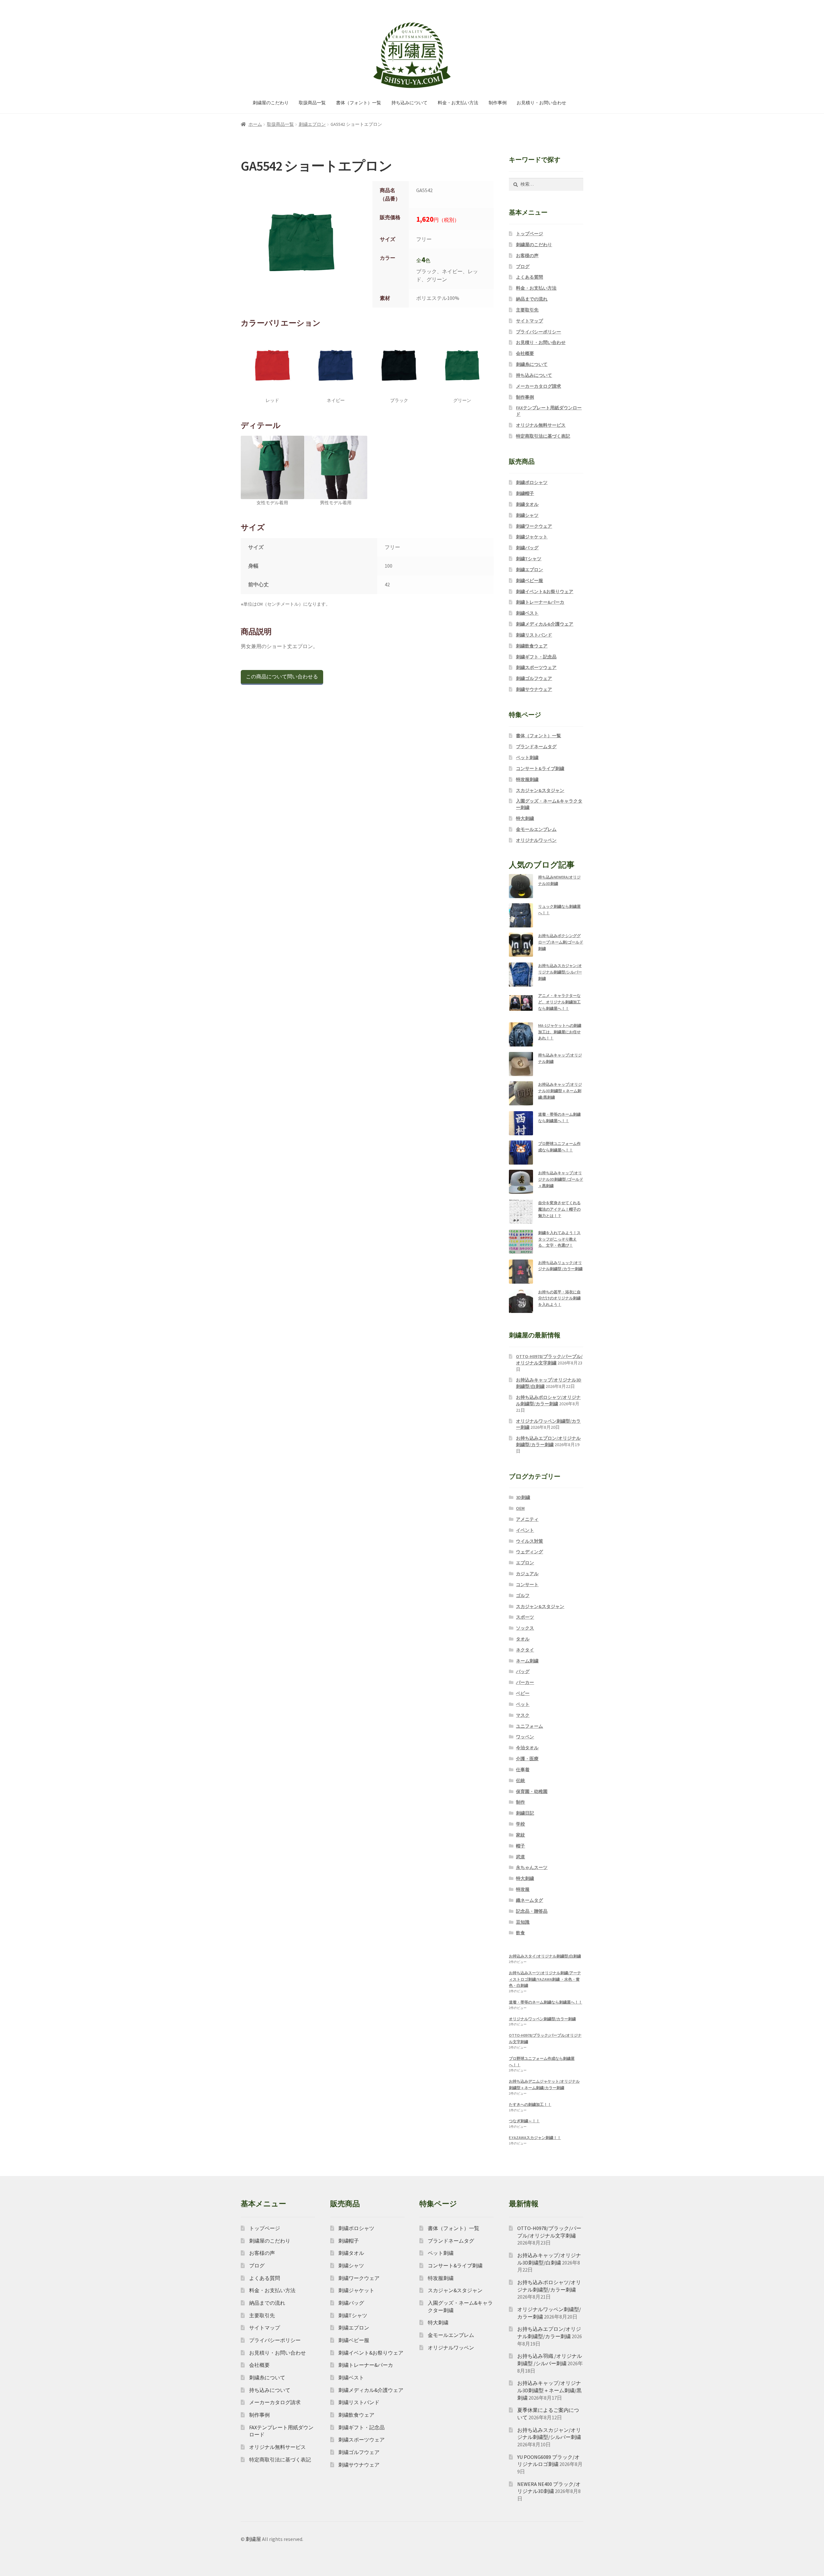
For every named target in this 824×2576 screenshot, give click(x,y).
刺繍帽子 (525, 493)
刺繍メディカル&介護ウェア (545, 624)
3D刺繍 (523, 1497)
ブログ (523, 266)
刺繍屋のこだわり (271, 103)
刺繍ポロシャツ (532, 482)
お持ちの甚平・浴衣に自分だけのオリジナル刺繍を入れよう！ (559, 1298)
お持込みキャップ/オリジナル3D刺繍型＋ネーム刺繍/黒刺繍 (560, 1091)
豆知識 (523, 1922)
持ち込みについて (409, 103)
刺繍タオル (527, 504)
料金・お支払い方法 (458, 103)
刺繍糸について (532, 364)
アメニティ (527, 1519)
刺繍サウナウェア (534, 689)
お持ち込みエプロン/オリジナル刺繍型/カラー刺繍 (548, 1441)
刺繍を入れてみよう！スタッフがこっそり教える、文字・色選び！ (559, 1239)
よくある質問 (529, 277)
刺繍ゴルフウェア (534, 678)
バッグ (523, 1671)
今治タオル (527, 1748)
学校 (520, 1824)
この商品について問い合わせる (282, 676)
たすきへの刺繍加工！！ (530, 2104)
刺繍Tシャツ (529, 559)
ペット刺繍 (527, 758)
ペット (523, 1704)
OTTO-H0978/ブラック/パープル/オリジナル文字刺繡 (549, 1360)
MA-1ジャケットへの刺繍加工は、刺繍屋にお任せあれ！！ (560, 1032)
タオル (523, 1639)
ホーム (255, 124)
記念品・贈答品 (532, 1911)
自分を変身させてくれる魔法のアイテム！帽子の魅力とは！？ (559, 1209)
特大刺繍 (525, 818)
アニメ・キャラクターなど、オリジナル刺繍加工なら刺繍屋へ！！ (559, 1002)
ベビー (523, 1693)
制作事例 (498, 103)
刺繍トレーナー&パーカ (540, 602)
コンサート (527, 1585)
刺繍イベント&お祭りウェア (545, 591)
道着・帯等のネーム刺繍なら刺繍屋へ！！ (546, 2002)
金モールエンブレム (536, 829)
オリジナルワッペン (536, 840)
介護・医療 (527, 1759)
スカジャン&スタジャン (540, 790)
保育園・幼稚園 (532, 1791)
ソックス (525, 1628)
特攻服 (523, 1889)
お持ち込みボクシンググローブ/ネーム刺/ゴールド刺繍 (561, 942)
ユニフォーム (529, 1726)
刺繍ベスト (527, 613)
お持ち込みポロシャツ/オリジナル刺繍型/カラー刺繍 (548, 1400)
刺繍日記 (525, 1813)
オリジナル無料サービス (541, 425)
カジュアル (527, 1574)
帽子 (520, 1846)
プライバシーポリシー (538, 332)
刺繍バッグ (527, 548)
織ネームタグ (529, 1900)
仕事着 (523, 1770)
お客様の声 (527, 256)
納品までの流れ (532, 299)
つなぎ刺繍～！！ (524, 2121)
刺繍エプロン (312, 124)
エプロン (525, 1563)
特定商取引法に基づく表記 (543, 436)
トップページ (529, 234)
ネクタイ (525, 1650)
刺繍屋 (253, 2539)
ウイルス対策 (529, 1541)
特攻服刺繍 (527, 779)
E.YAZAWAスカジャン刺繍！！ (535, 2138)
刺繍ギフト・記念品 (536, 657)
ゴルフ (523, 1595)
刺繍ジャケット (532, 537)
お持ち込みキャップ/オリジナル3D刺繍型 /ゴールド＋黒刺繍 (561, 1179)
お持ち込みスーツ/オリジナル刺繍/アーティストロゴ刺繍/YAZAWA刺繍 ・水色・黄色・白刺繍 (545, 1979)
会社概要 (525, 353)
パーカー (525, 1682)
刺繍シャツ (527, 515)
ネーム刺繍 (527, 1661)
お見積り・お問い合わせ (541, 103)
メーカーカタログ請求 (538, 386)
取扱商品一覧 (312, 103)
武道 (520, 1857)
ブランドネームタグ (536, 747)
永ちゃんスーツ (532, 1867)
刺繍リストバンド (534, 635)
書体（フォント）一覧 (359, 103)
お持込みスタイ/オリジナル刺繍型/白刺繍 (545, 1956)
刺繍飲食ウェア (532, 646)
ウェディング (529, 1552)
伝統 (520, 1781)
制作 (520, 1802)
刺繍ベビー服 (529, 581)
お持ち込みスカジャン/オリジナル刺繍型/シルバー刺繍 (560, 972)
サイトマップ (529, 321)
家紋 (520, 1835)
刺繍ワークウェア (534, 526)
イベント (525, 1530)
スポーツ (525, 1617)
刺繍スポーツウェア (536, 667)
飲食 (520, 1933)
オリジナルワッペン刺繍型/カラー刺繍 (542, 2019)
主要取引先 (527, 310)
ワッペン (525, 1737)
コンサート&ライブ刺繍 (540, 768)
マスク (523, 1715)
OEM (520, 1508)
